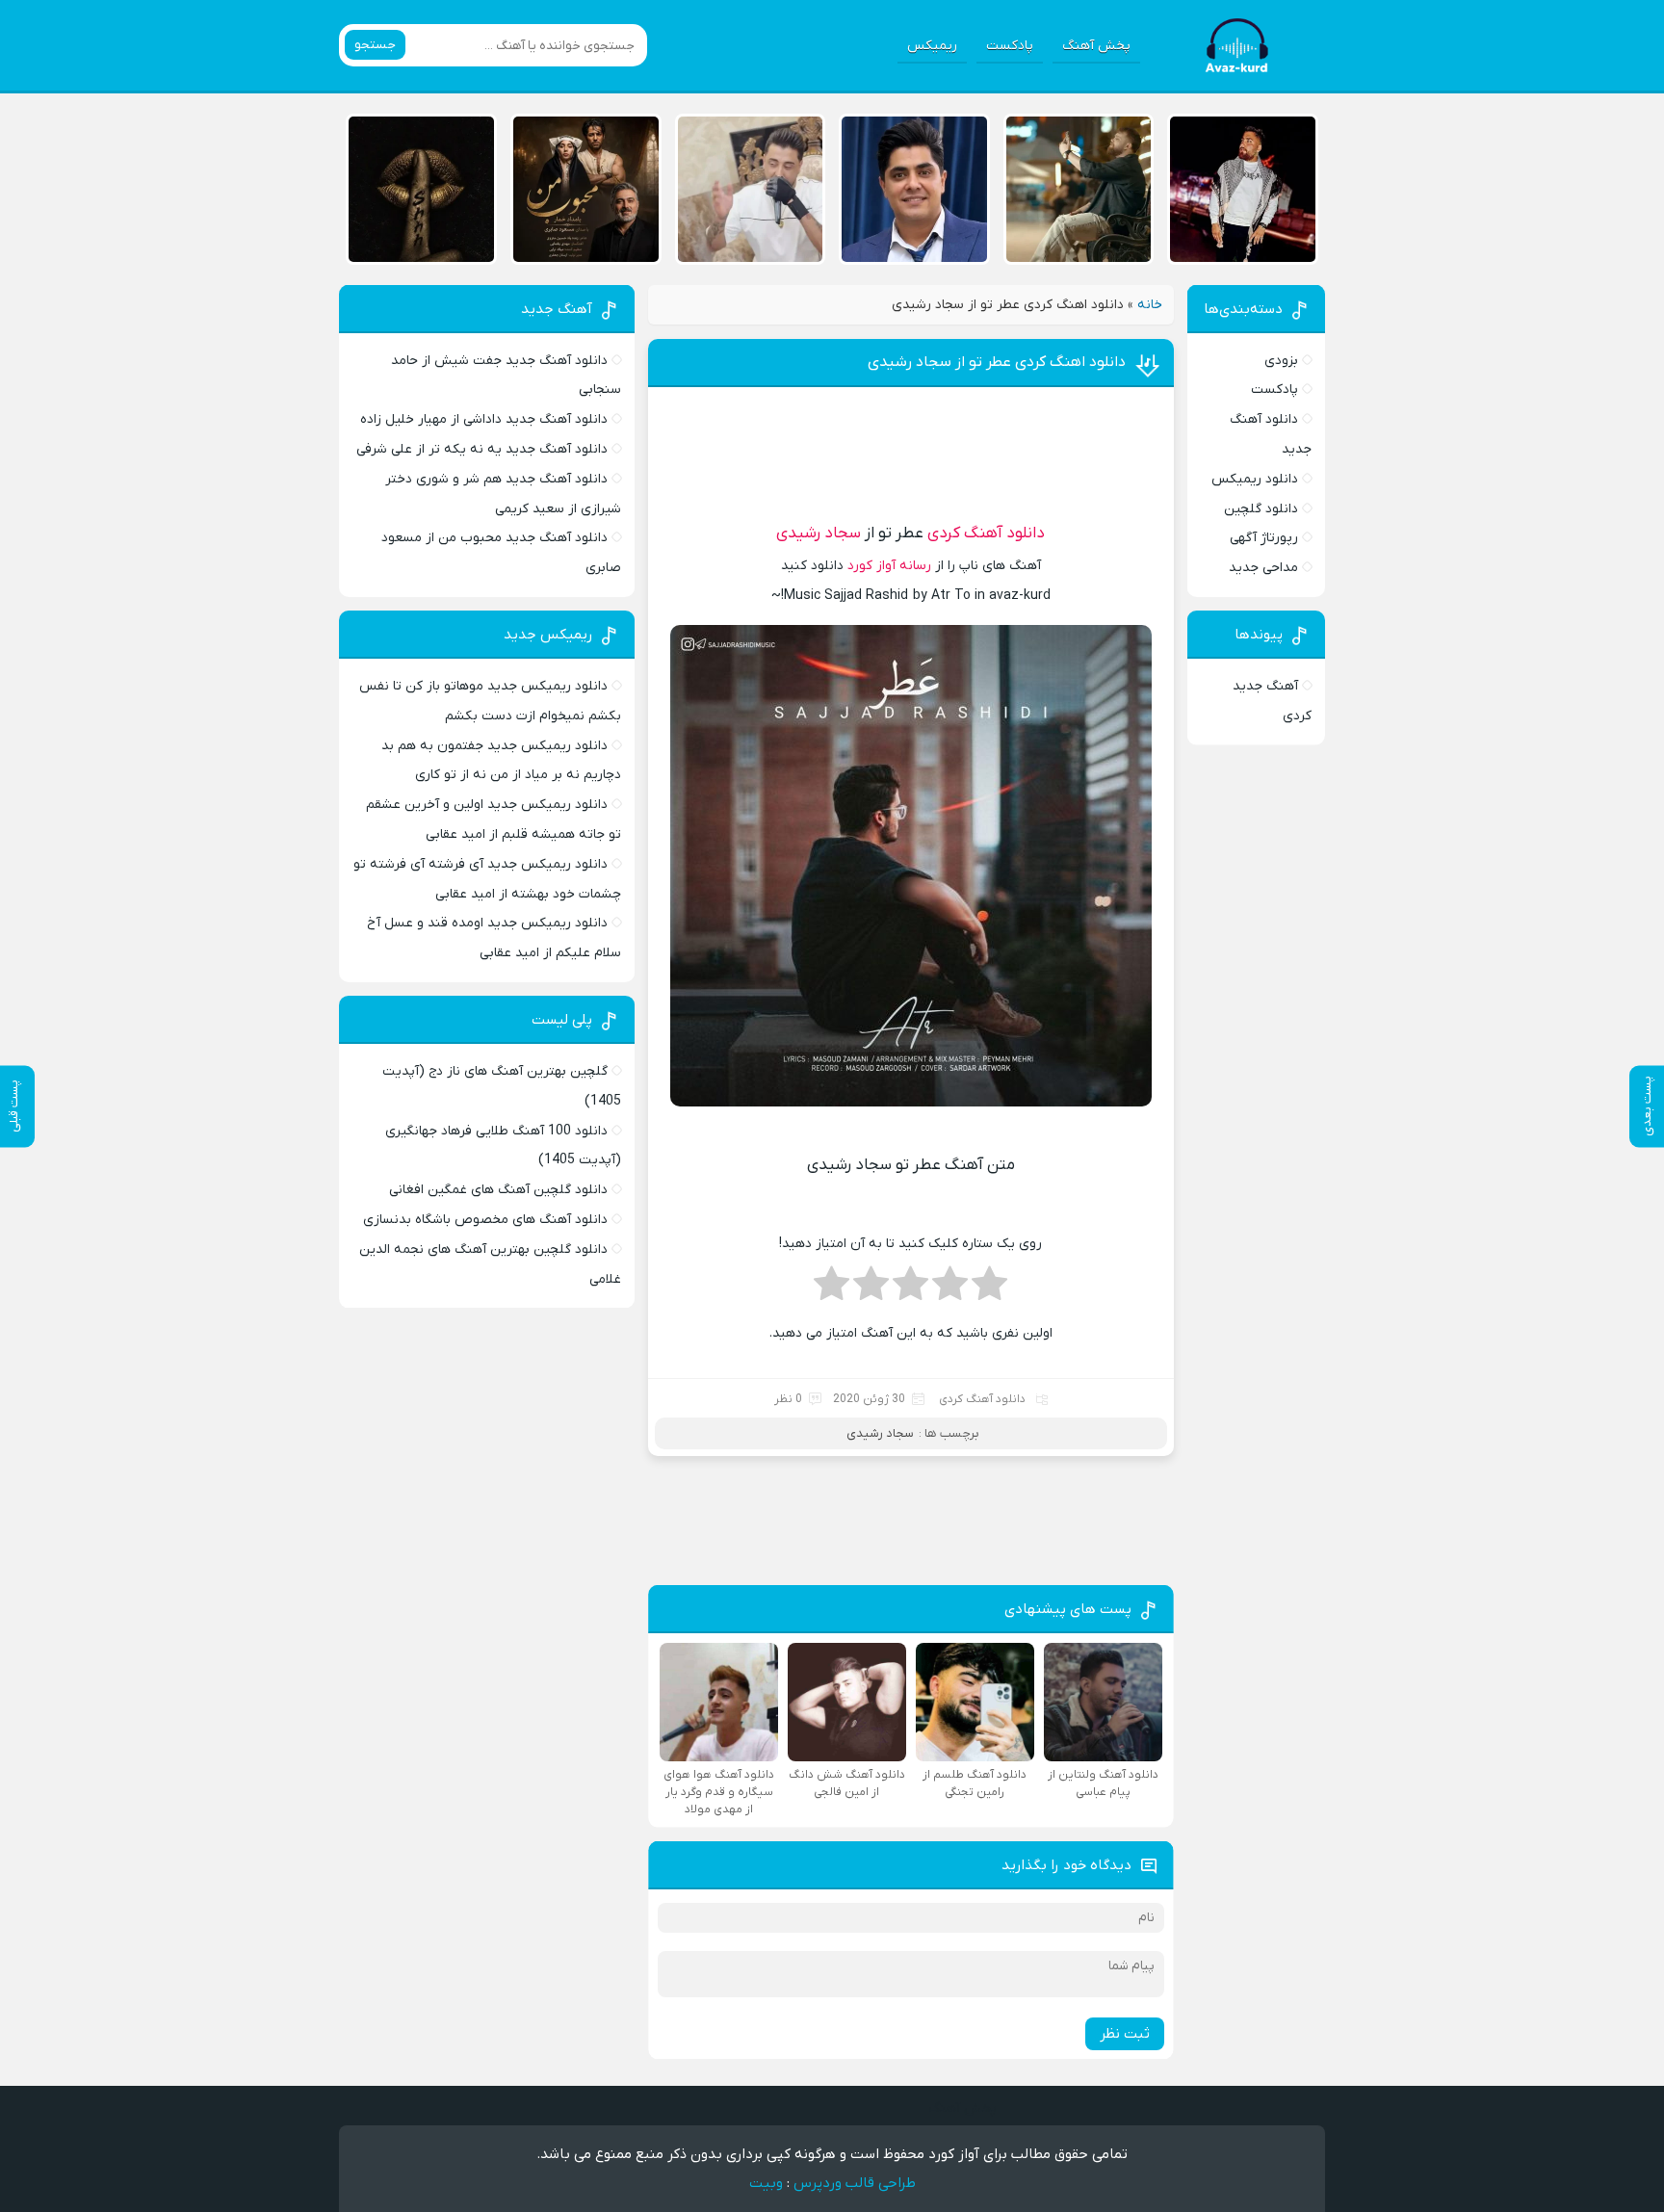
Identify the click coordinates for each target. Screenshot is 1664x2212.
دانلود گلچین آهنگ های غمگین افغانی (498, 1190)
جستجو (375, 45)
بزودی (1281, 361)
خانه (1150, 305)
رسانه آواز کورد (889, 566)
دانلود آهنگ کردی (986, 533)
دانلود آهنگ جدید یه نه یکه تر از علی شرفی (482, 449)
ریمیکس (932, 46)
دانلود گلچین (1261, 509)
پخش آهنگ (1096, 46)
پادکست (1010, 46)
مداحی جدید (1263, 568)
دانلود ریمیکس (1255, 479)
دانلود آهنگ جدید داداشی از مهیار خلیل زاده (484, 419)
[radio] (989, 1289)
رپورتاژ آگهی (1264, 538)
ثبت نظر (1125, 2034)
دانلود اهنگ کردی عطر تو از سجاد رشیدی (997, 362)
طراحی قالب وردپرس (855, 2183)
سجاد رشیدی (819, 533)
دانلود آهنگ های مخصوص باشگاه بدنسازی (485, 1220)
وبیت (766, 2183)
